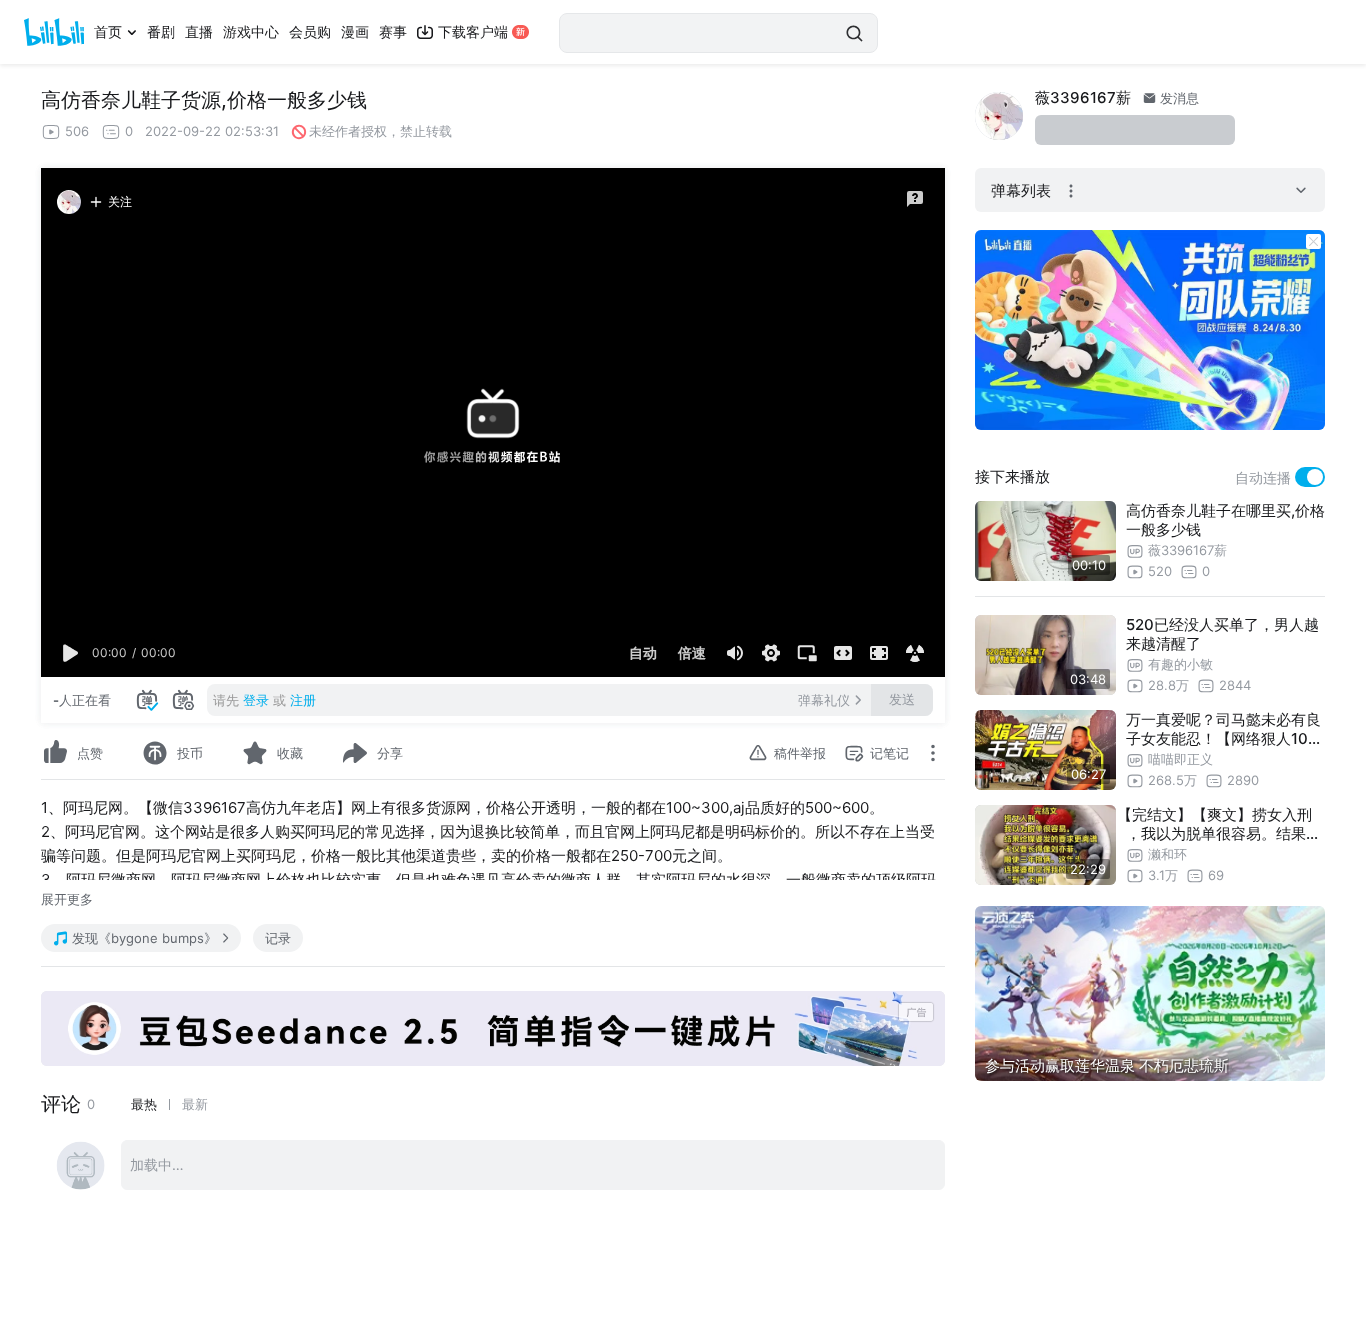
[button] (71, 653)
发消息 (1177, 98)
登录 (256, 700)
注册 (303, 700)
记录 (278, 938)
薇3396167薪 (1083, 97)
